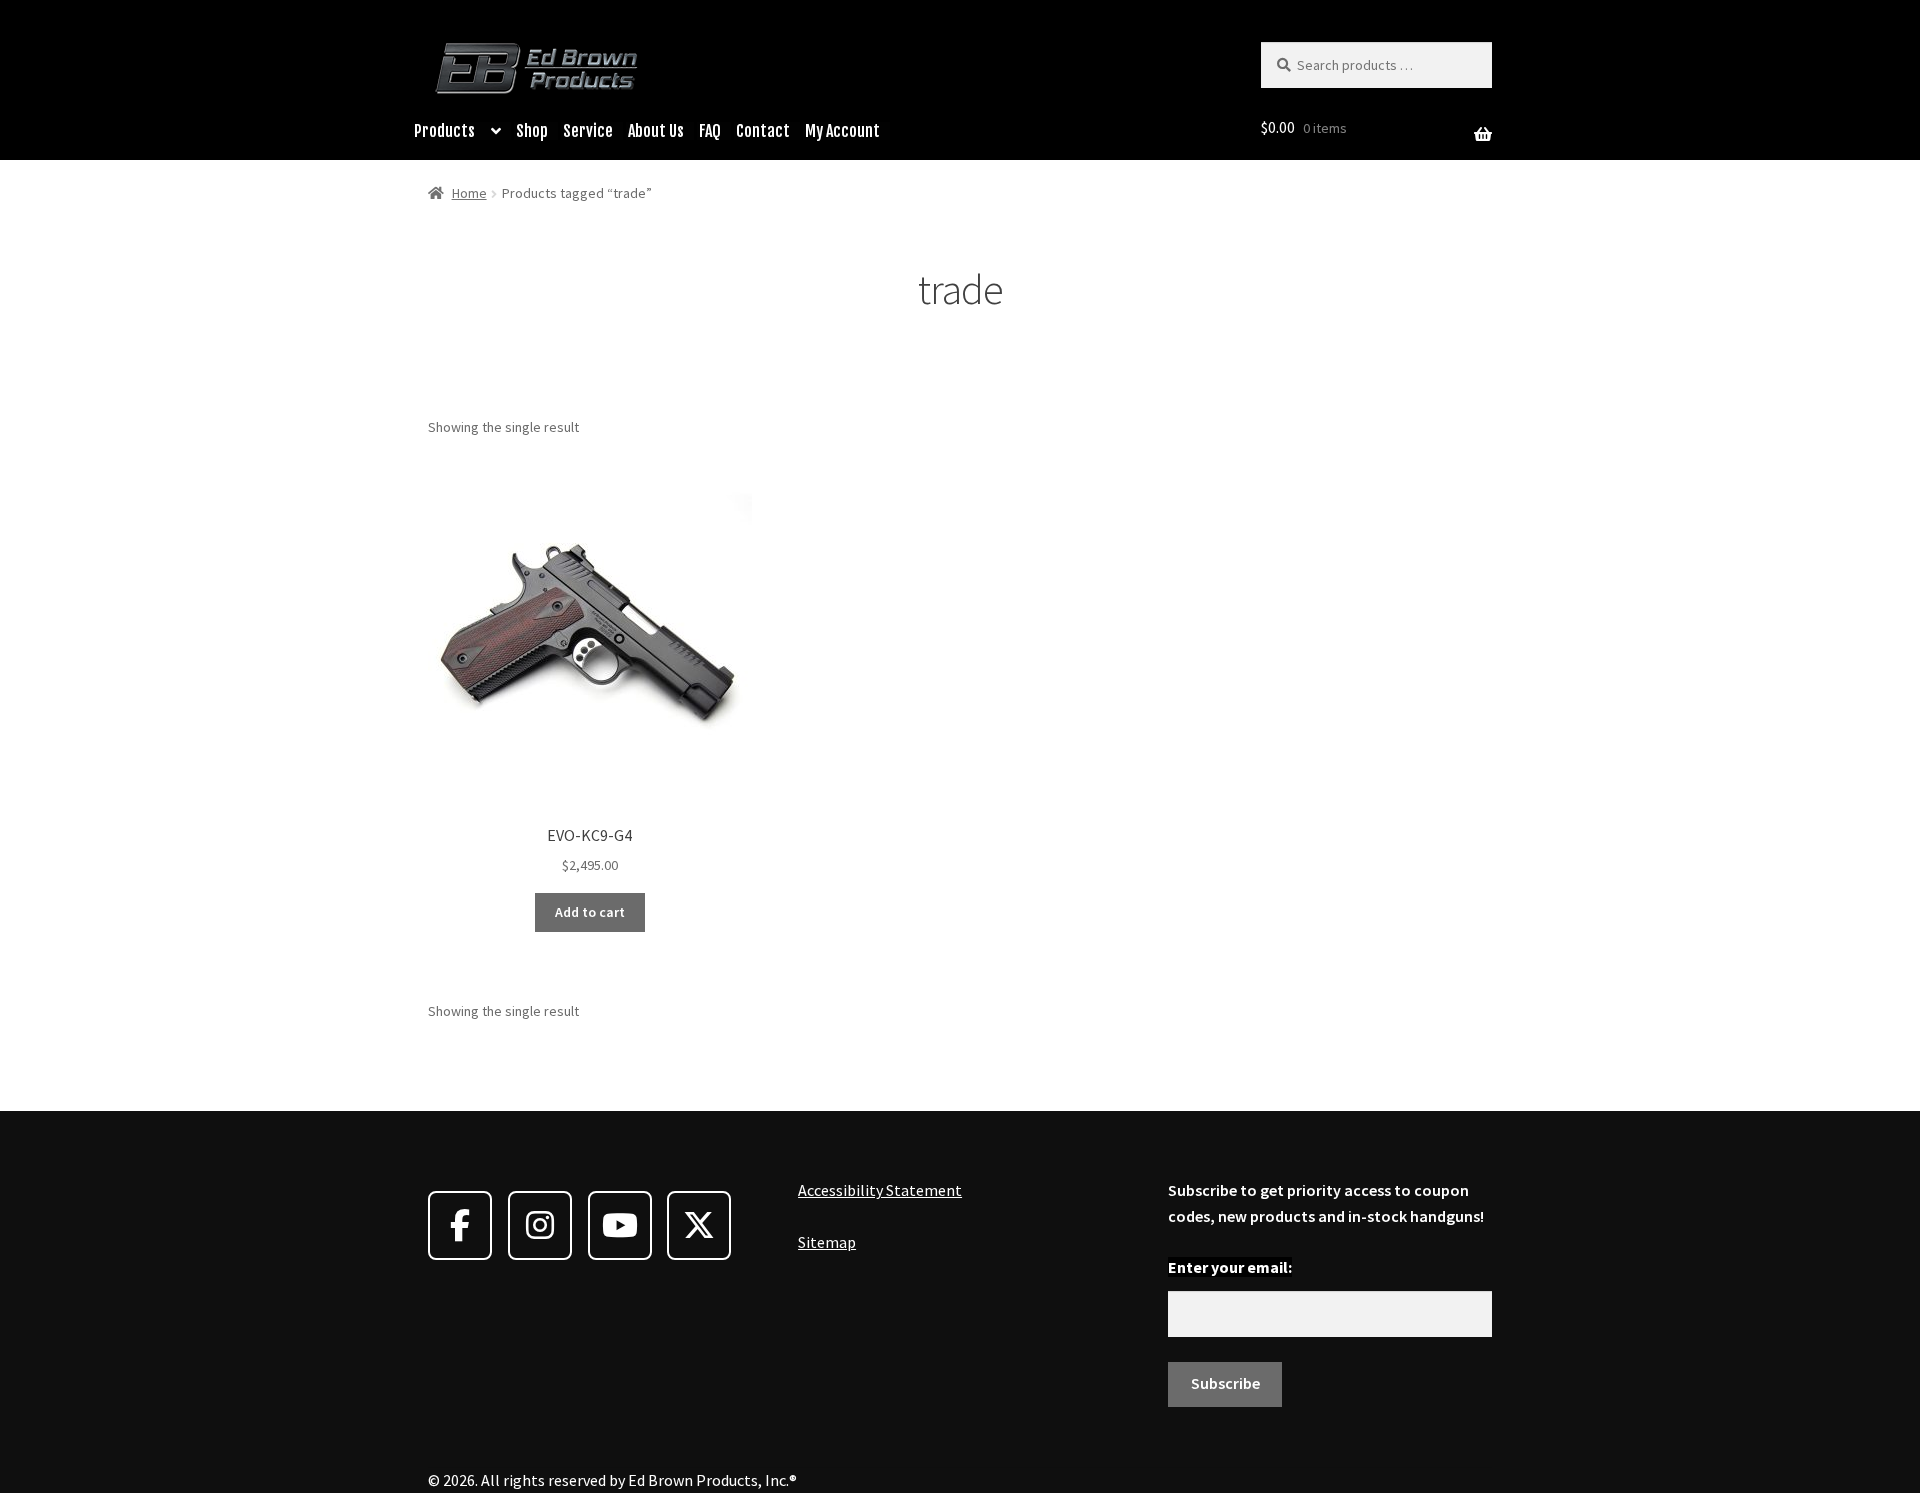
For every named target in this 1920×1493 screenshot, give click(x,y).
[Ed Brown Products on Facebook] (460, 1225)
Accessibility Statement (880, 1190)
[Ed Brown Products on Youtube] (620, 1225)
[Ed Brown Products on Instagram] (540, 1225)
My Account (842, 131)
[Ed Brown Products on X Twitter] (699, 1225)
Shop (532, 131)
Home (469, 193)
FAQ (710, 131)
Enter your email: (1230, 1267)
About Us (656, 131)
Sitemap (827, 1242)
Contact (763, 131)
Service (588, 131)
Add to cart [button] (590, 912)
